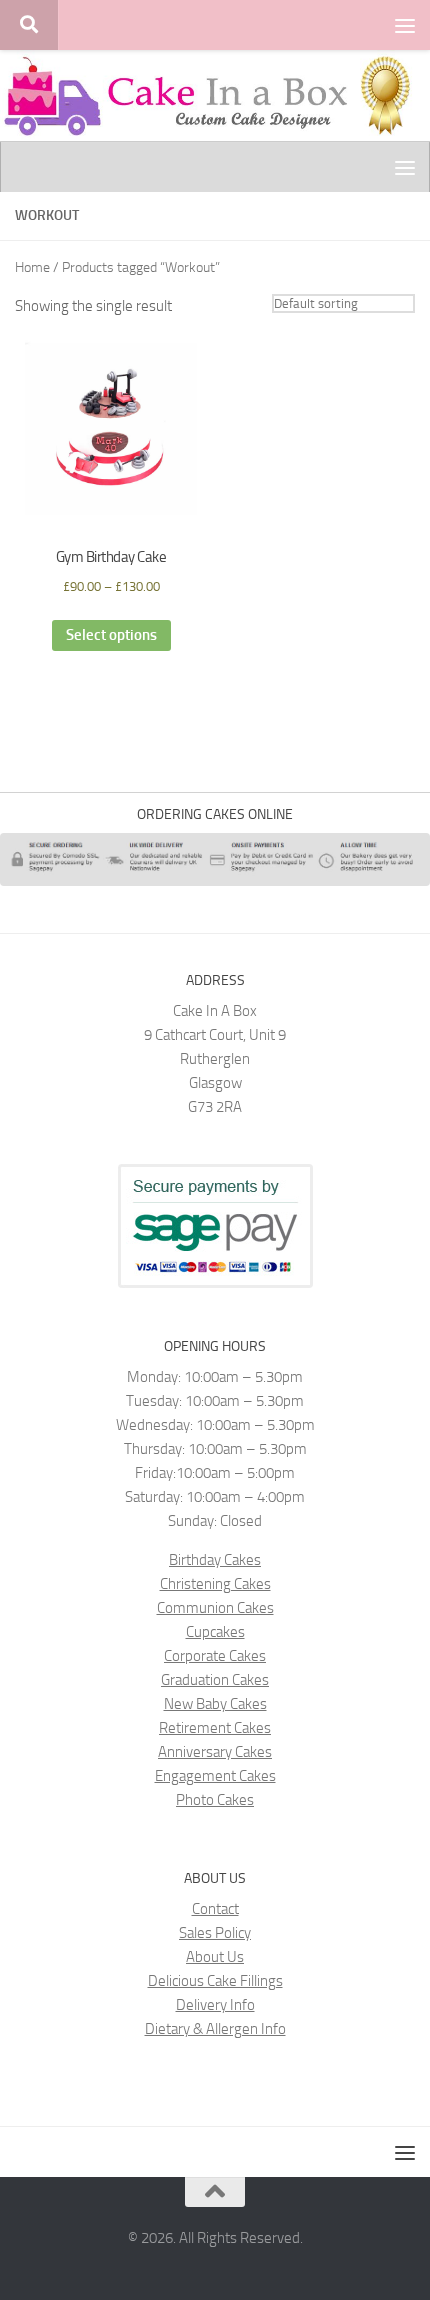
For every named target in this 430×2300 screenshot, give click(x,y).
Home (32, 267)
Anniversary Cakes (215, 1752)
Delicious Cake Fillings (215, 1981)
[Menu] (405, 25)
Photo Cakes (215, 1800)
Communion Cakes (215, 1608)
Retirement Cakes (215, 1728)
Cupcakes (215, 1632)
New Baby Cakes (215, 1704)
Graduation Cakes (215, 1680)
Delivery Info (215, 2005)
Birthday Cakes (215, 1560)
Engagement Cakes (215, 1776)
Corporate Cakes (215, 1656)
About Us (215, 1957)
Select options (111, 635)
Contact (215, 1909)
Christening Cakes (215, 1584)
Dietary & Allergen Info (215, 2029)
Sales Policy (215, 1933)
